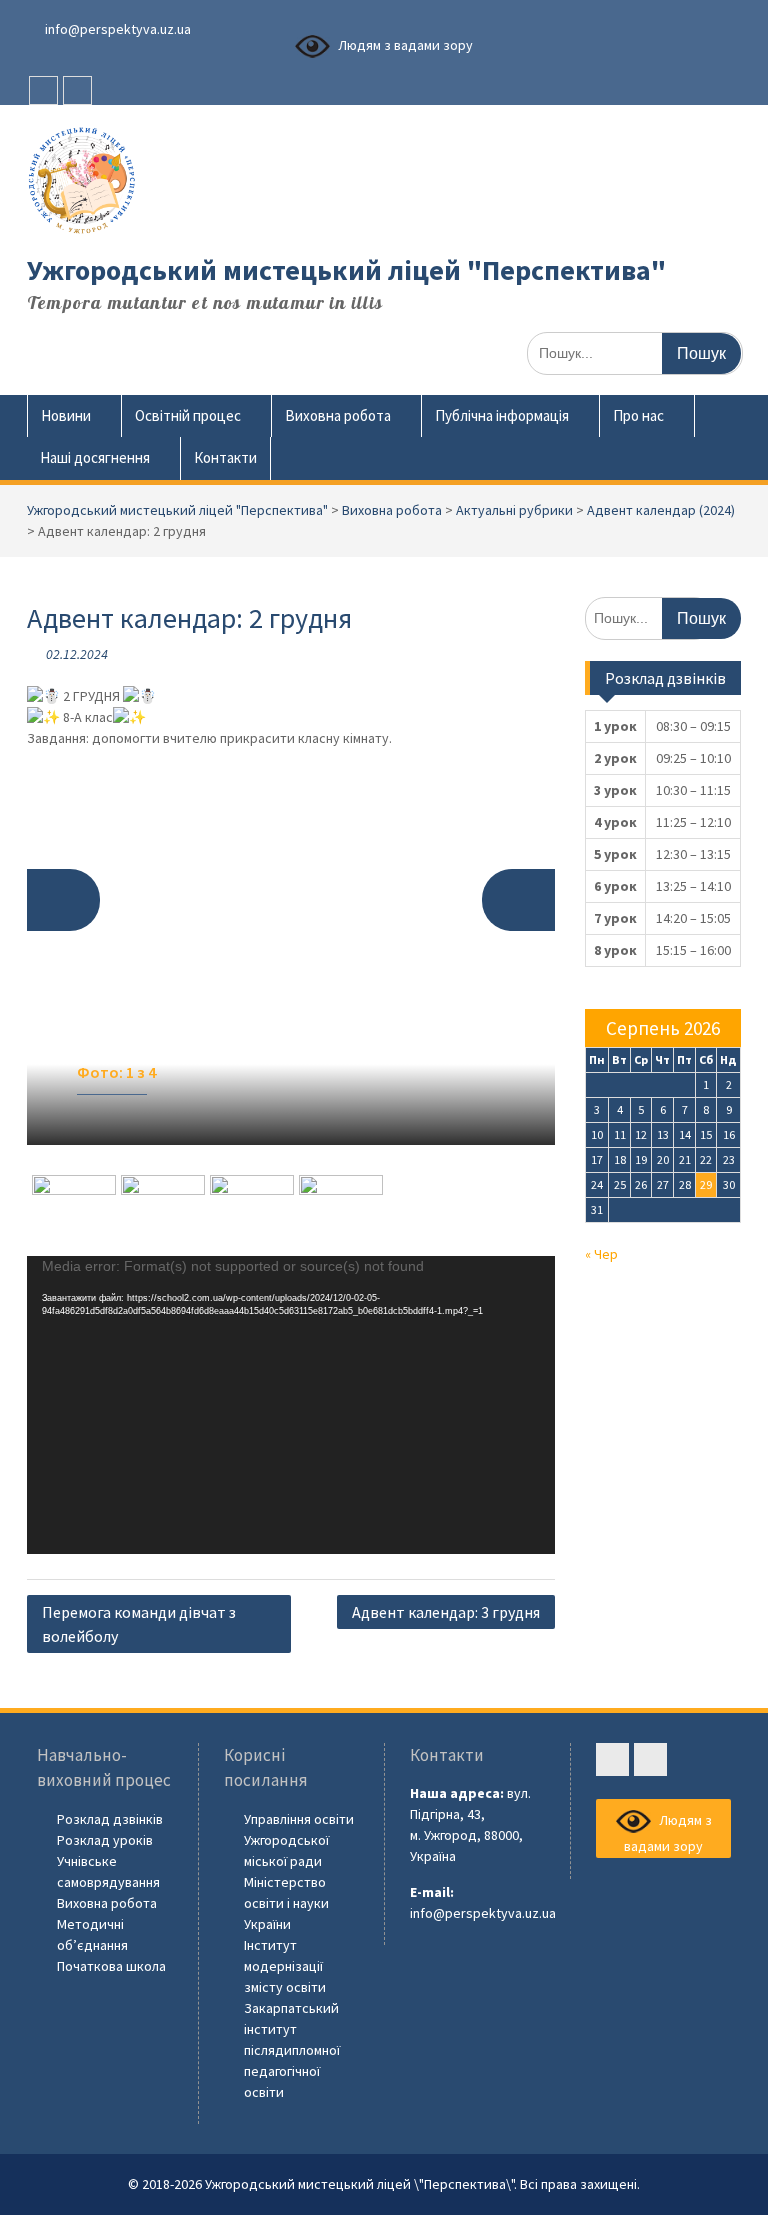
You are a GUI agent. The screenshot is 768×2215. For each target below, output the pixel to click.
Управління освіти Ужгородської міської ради (299, 1840)
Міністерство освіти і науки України (286, 1903)
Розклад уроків (105, 1840)
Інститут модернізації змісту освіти (285, 1966)
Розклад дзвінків (110, 1819)
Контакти (225, 457)
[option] (291, 947)
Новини (66, 415)
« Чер (601, 1254)
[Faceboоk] (43, 90)
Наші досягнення (95, 457)
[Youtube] (77, 90)
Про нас (638, 415)
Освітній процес (188, 415)
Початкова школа (111, 1966)
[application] (291, 1405)
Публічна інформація (502, 415)
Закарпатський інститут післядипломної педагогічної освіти (292, 2050)
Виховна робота (338, 415)
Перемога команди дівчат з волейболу (139, 1624)
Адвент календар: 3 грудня (446, 1612)
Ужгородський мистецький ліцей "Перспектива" (346, 270)
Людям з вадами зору (404, 45)
